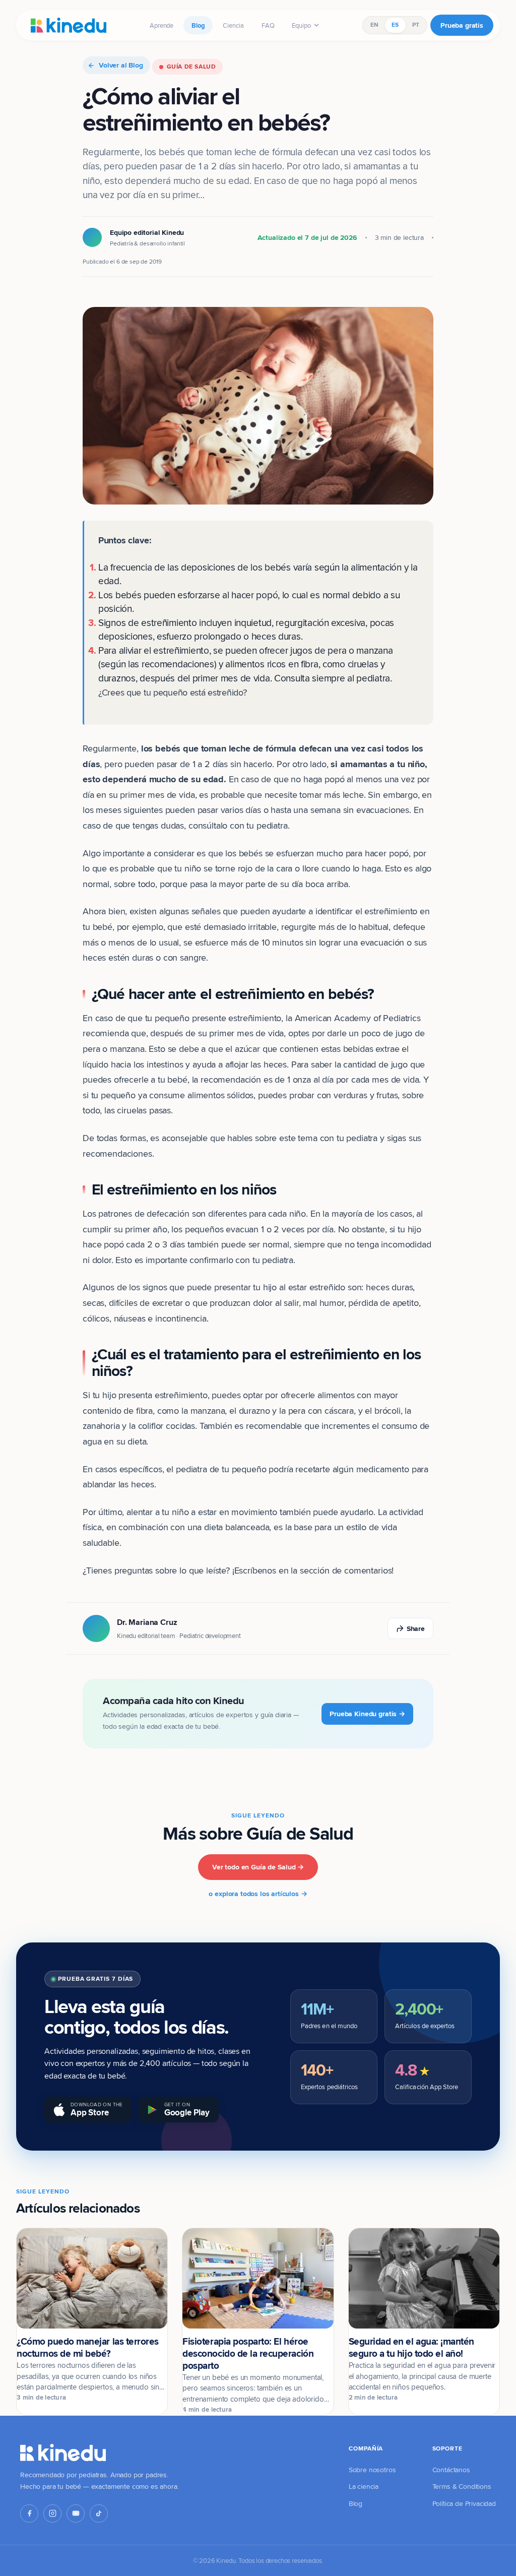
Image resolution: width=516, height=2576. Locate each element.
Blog (198, 25)
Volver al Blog (121, 65)
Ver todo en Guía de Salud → (258, 1867)
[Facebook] (29, 2514)
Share (416, 1628)
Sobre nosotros (372, 2470)
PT (416, 25)
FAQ (268, 25)
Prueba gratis (462, 25)
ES (395, 25)
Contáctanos (451, 2470)
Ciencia (233, 25)
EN (374, 25)
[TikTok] (99, 2514)
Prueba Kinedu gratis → (367, 1714)
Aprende (162, 25)
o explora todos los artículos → (258, 1894)
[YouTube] (76, 2514)
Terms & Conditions (462, 2486)
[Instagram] (52, 2514)
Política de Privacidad (464, 2503)
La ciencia (364, 2486)
